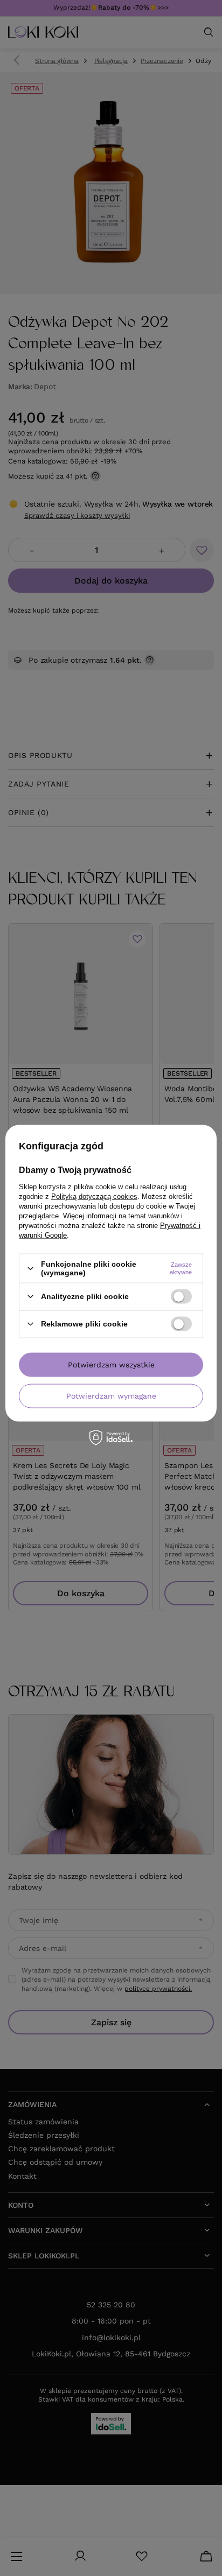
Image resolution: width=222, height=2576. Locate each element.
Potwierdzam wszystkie (111, 1365)
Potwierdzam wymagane (111, 1396)
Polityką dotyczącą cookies (94, 1196)
